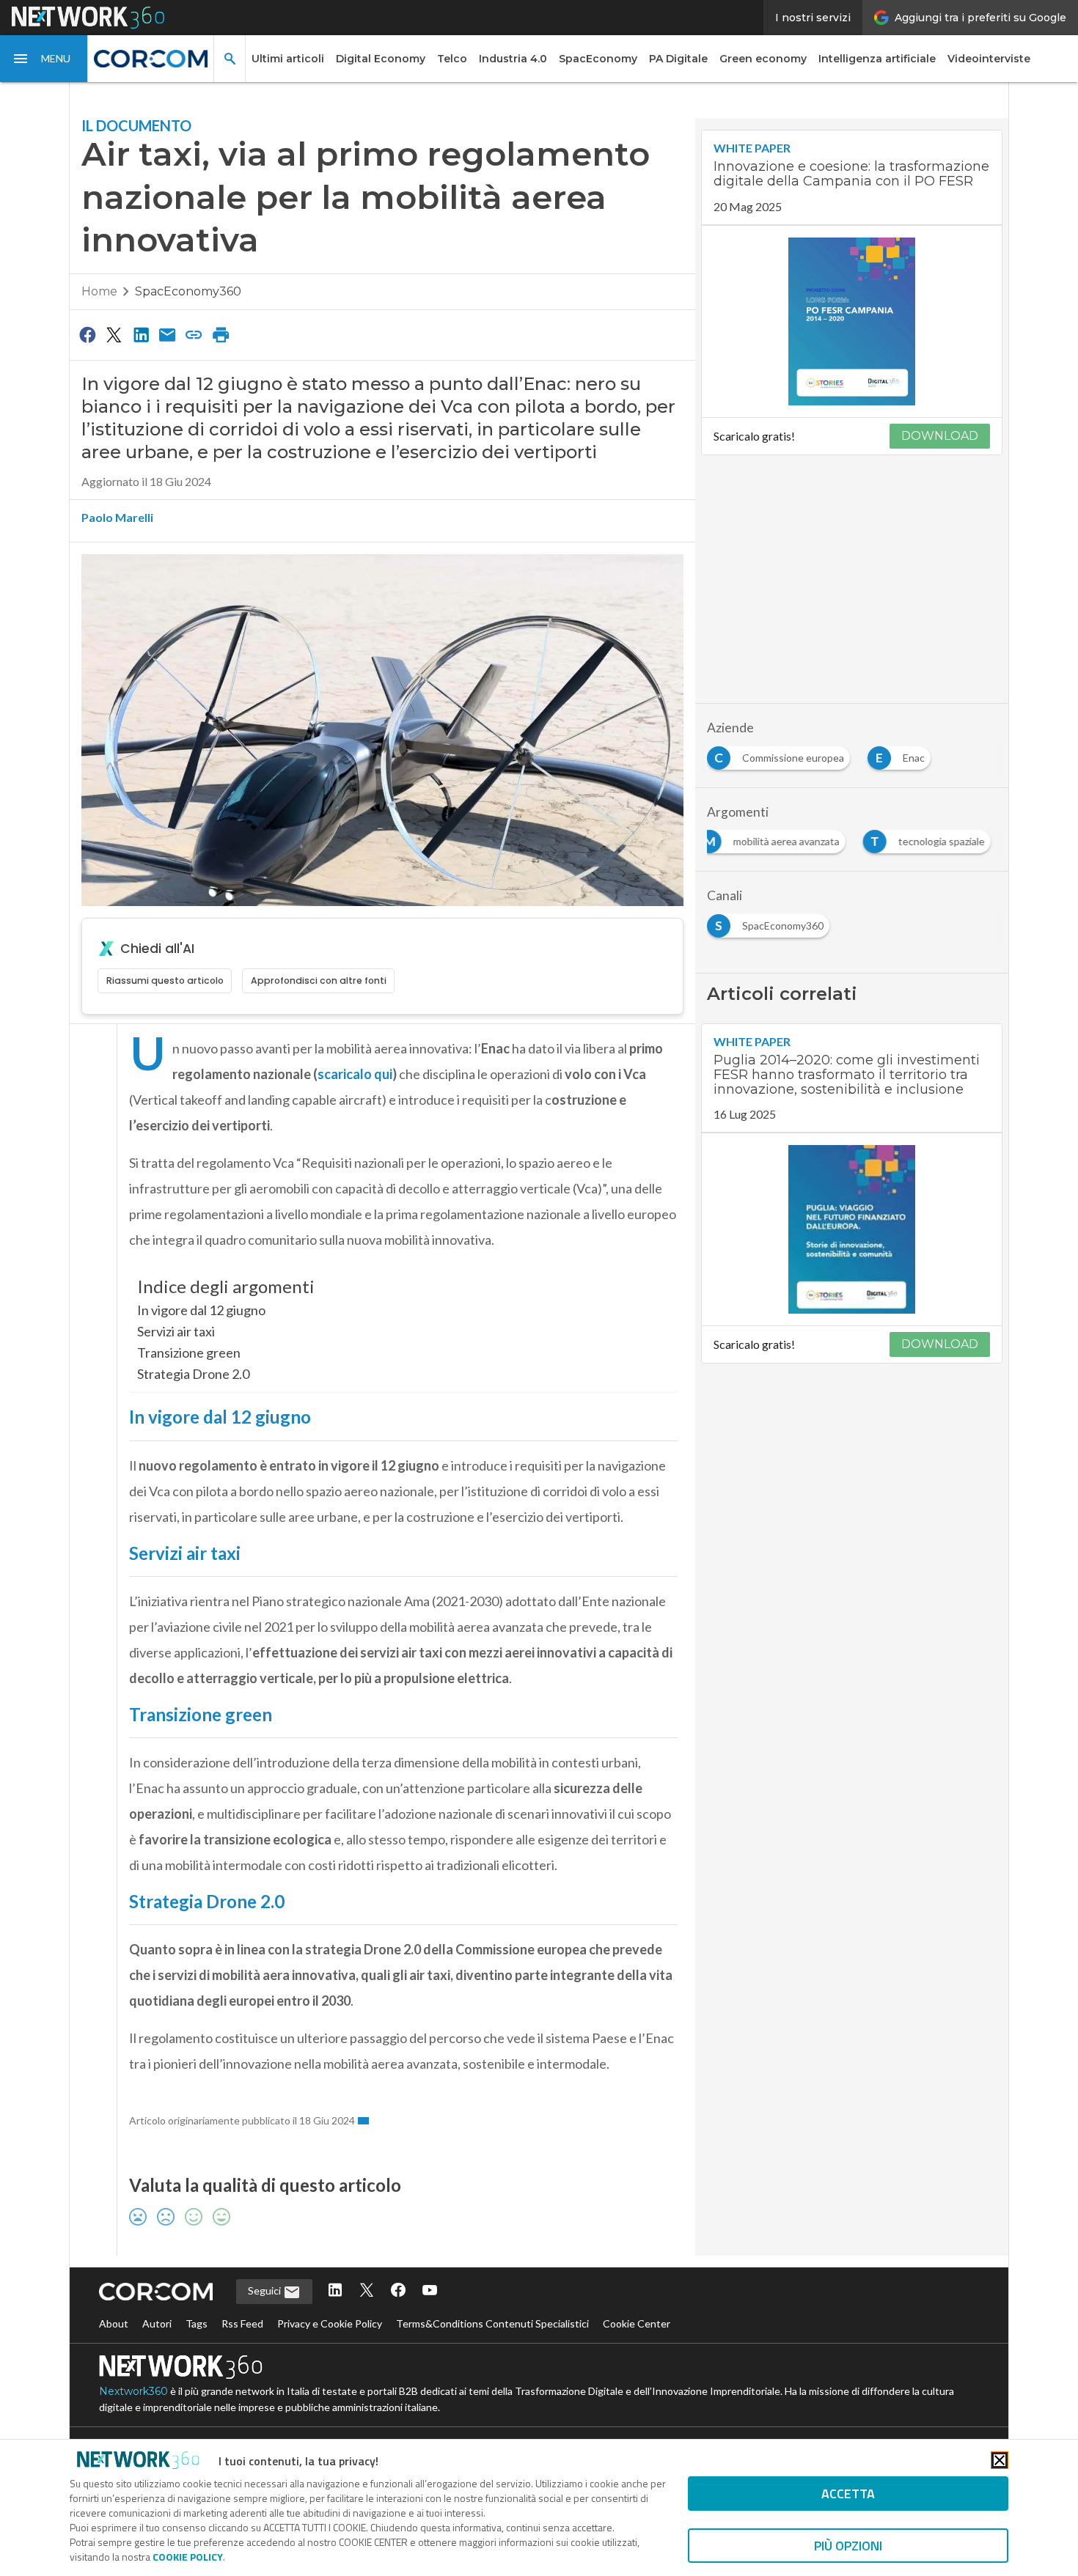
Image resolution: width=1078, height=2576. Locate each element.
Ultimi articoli (288, 59)
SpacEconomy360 (188, 291)
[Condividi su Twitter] (114, 334)
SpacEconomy (598, 59)
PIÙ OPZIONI (848, 2546)
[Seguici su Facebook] (398, 2291)
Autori (157, 2323)
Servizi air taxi (176, 1331)
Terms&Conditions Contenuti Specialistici (492, 2323)
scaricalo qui (355, 1074)
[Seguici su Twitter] (367, 2291)
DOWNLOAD (940, 436)
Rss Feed (242, 2323)
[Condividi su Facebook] (87, 334)
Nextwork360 (133, 2391)
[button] (44, 59)
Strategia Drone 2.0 (193, 1374)
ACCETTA (848, 2494)
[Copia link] (194, 334)
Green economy (763, 59)
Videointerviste (989, 59)
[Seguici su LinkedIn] (335, 2291)
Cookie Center (637, 2323)
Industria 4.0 (513, 59)
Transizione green (189, 1353)
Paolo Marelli (117, 517)
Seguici (265, 2290)
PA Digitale (678, 59)
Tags (197, 2323)
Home (99, 291)
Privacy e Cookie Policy (330, 2323)
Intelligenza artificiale (877, 59)
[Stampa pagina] (221, 334)
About (114, 2323)
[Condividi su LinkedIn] (141, 334)
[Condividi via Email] (167, 334)
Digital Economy (381, 59)
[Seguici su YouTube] (430, 2291)
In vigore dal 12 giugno (201, 1310)
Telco (452, 59)
